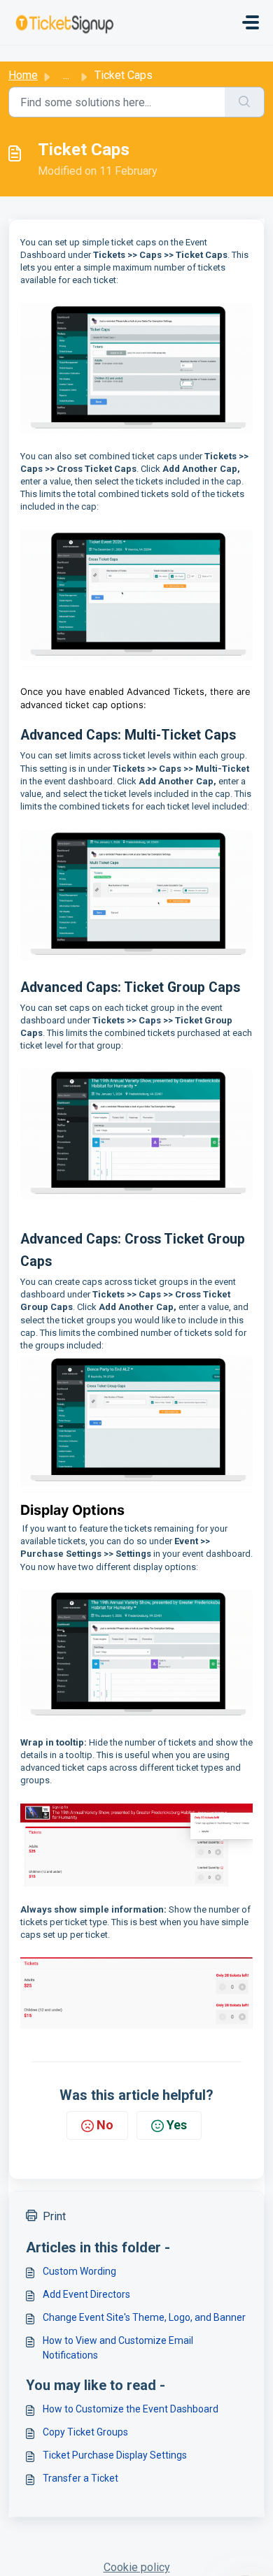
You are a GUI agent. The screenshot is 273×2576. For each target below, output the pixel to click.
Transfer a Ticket (80, 2478)
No (105, 2125)
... (66, 75)
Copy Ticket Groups (85, 2432)
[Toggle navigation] (251, 22)
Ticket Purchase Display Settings (115, 2455)
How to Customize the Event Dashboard (131, 2409)
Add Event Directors (86, 2294)
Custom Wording (79, 2271)
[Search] (245, 102)
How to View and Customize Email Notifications (118, 2348)
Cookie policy (137, 2567)
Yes (177, 2125)
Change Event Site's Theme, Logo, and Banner (144, 2317)
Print (54, 2216)
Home (23, 75)
